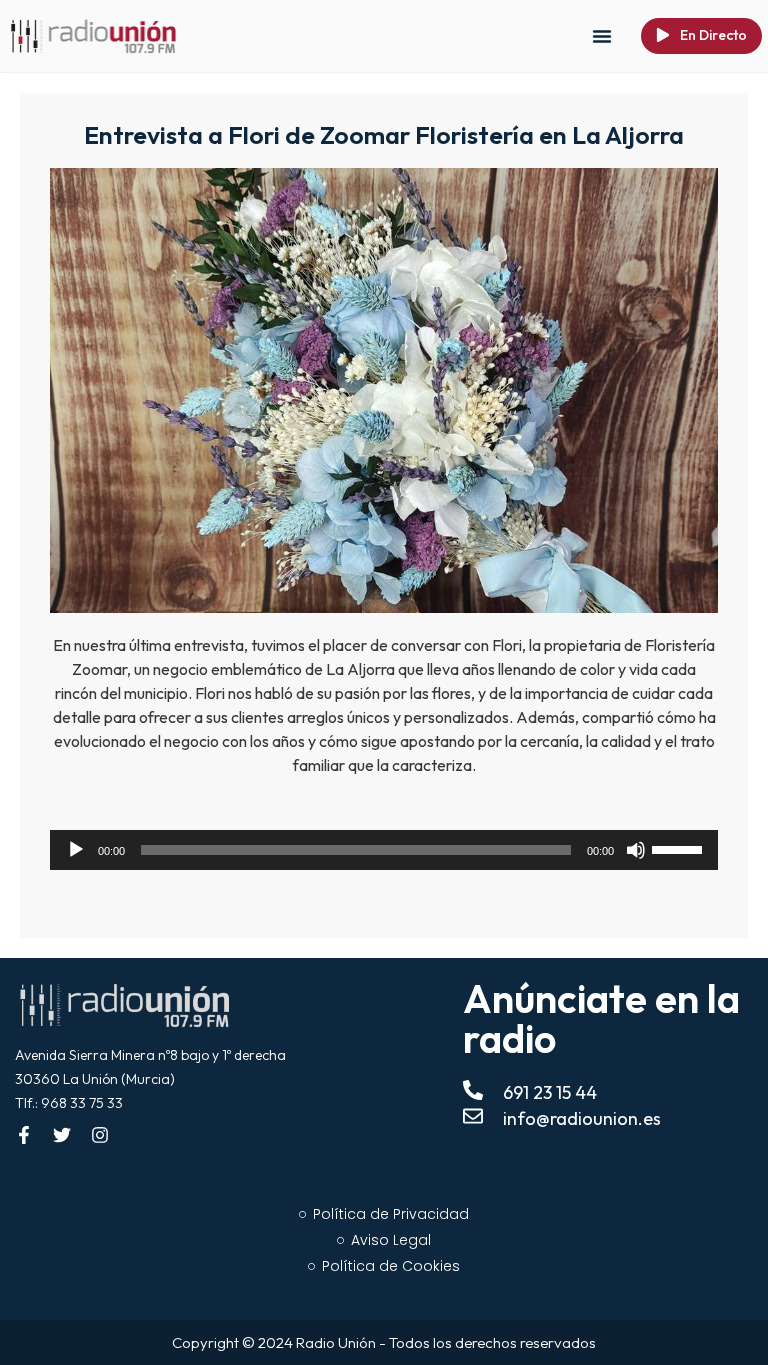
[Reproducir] (76, 850)
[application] (384, 850)
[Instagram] (100, 1135)
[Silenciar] (636, 850)
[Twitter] (62, 1135)
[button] (602, 36)
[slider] (680, 848)
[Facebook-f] (24, 1135)
